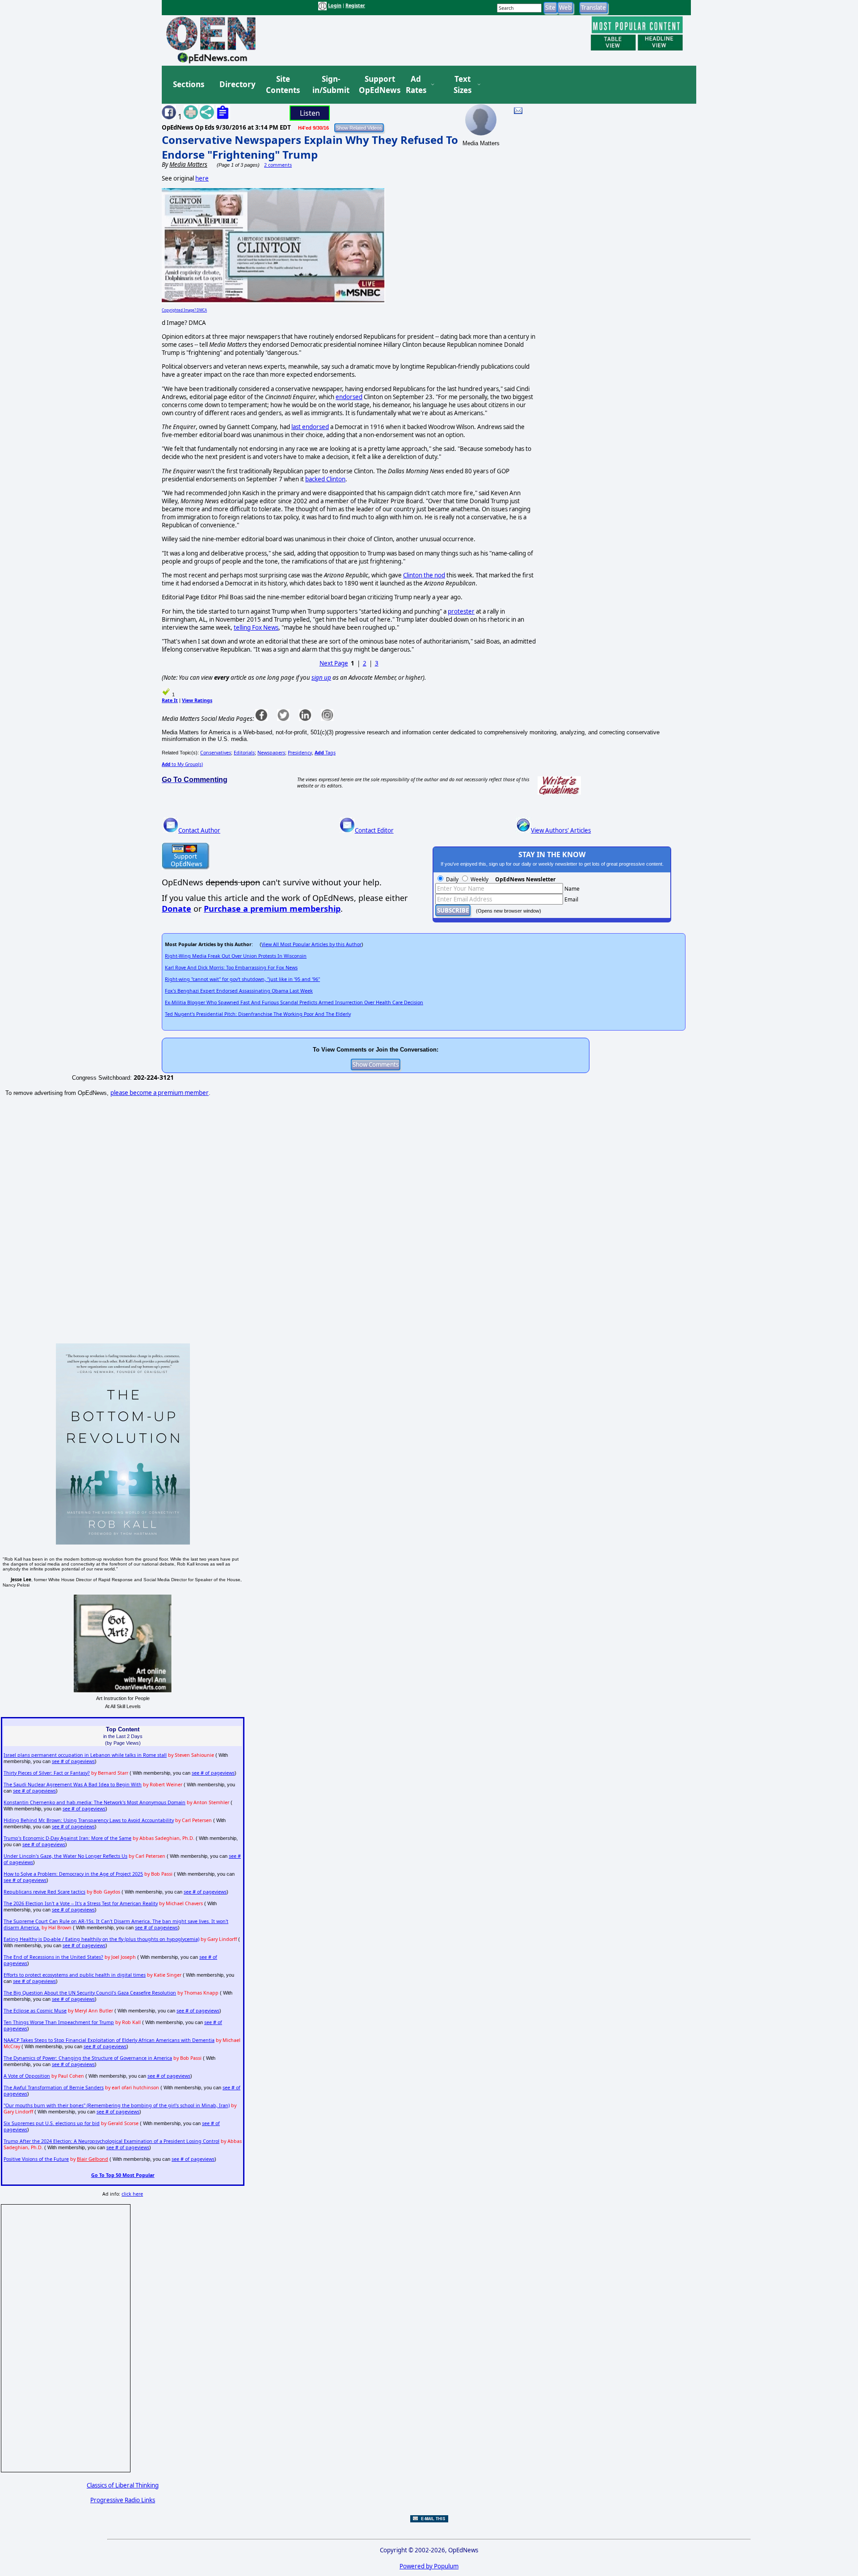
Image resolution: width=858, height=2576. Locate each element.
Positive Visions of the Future (36, 2159)
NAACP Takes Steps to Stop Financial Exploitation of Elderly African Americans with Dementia (109, 2040)
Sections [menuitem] (189, 84)
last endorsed (310, 427)
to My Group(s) (182, 764)
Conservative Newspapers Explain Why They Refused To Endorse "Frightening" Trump (310, 147)
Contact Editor (374, 830)
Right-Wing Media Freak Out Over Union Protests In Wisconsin (236, 956)
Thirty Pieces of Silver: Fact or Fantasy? (47, 1773)
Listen (310, 113)
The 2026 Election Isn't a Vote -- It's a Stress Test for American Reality (81, 1903)
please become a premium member (160, 1093)
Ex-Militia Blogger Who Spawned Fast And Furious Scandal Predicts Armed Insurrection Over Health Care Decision (294, 1002)
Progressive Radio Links (123, 2500)
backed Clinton (325, 479)
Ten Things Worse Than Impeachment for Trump (59, 2022)
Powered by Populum (429, 2566)
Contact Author (199, 830)
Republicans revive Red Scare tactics (44, 1892)
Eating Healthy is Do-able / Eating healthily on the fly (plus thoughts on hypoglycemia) (101, 1939)
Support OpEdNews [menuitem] (376, 85)
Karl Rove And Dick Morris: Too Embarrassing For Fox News (231, 968)
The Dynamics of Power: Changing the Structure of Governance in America (88, 2058)
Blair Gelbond (93, 2159)
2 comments (278, 165)
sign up (321, 678)
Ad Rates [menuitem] (416, 85)
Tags (325, 753)
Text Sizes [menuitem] (463, 85)
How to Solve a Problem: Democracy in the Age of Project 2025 (73, 1874)
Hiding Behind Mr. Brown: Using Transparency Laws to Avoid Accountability (89, 1820)
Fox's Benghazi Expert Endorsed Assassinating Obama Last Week (239, 991)
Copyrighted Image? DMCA (184, 310)
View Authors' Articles (561, 830)
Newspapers (271, 753)
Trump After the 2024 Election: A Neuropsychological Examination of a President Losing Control (111, 2141)
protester (461, 611)
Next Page (334, 663)
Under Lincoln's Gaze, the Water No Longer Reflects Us (65, 1856)
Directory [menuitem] (237, 84)
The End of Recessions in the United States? (53, 1957)
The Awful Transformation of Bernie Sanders (54, 2088)
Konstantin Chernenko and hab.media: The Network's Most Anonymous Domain (95, 1802)
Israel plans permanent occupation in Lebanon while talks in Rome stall (85, 1755)
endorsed (349, 397)
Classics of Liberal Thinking (123, 2485)
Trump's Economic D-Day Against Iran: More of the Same (67, 1838)
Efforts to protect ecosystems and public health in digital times (75, 1975)
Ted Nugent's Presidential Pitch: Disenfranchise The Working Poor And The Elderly (258, 1014)
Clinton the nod (424, 575)
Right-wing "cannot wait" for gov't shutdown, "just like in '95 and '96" (242, 979)
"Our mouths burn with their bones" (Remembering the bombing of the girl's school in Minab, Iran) (117, 2105)
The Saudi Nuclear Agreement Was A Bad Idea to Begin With (73, 1785)
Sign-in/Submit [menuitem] (330, 85)
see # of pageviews (73, 1761)
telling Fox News (256, 627)
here (202, 178)
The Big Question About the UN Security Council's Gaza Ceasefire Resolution (90, 1993)
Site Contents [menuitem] (283, 85)
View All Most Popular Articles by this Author (311, 944)
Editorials (244, 753)
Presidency (300, 753)
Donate (177, 909)
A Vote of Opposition (27, 2076)
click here (132, 2194)
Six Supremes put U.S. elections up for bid (52, 2123)
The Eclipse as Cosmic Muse (35, 2011)
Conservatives (216, 753)
